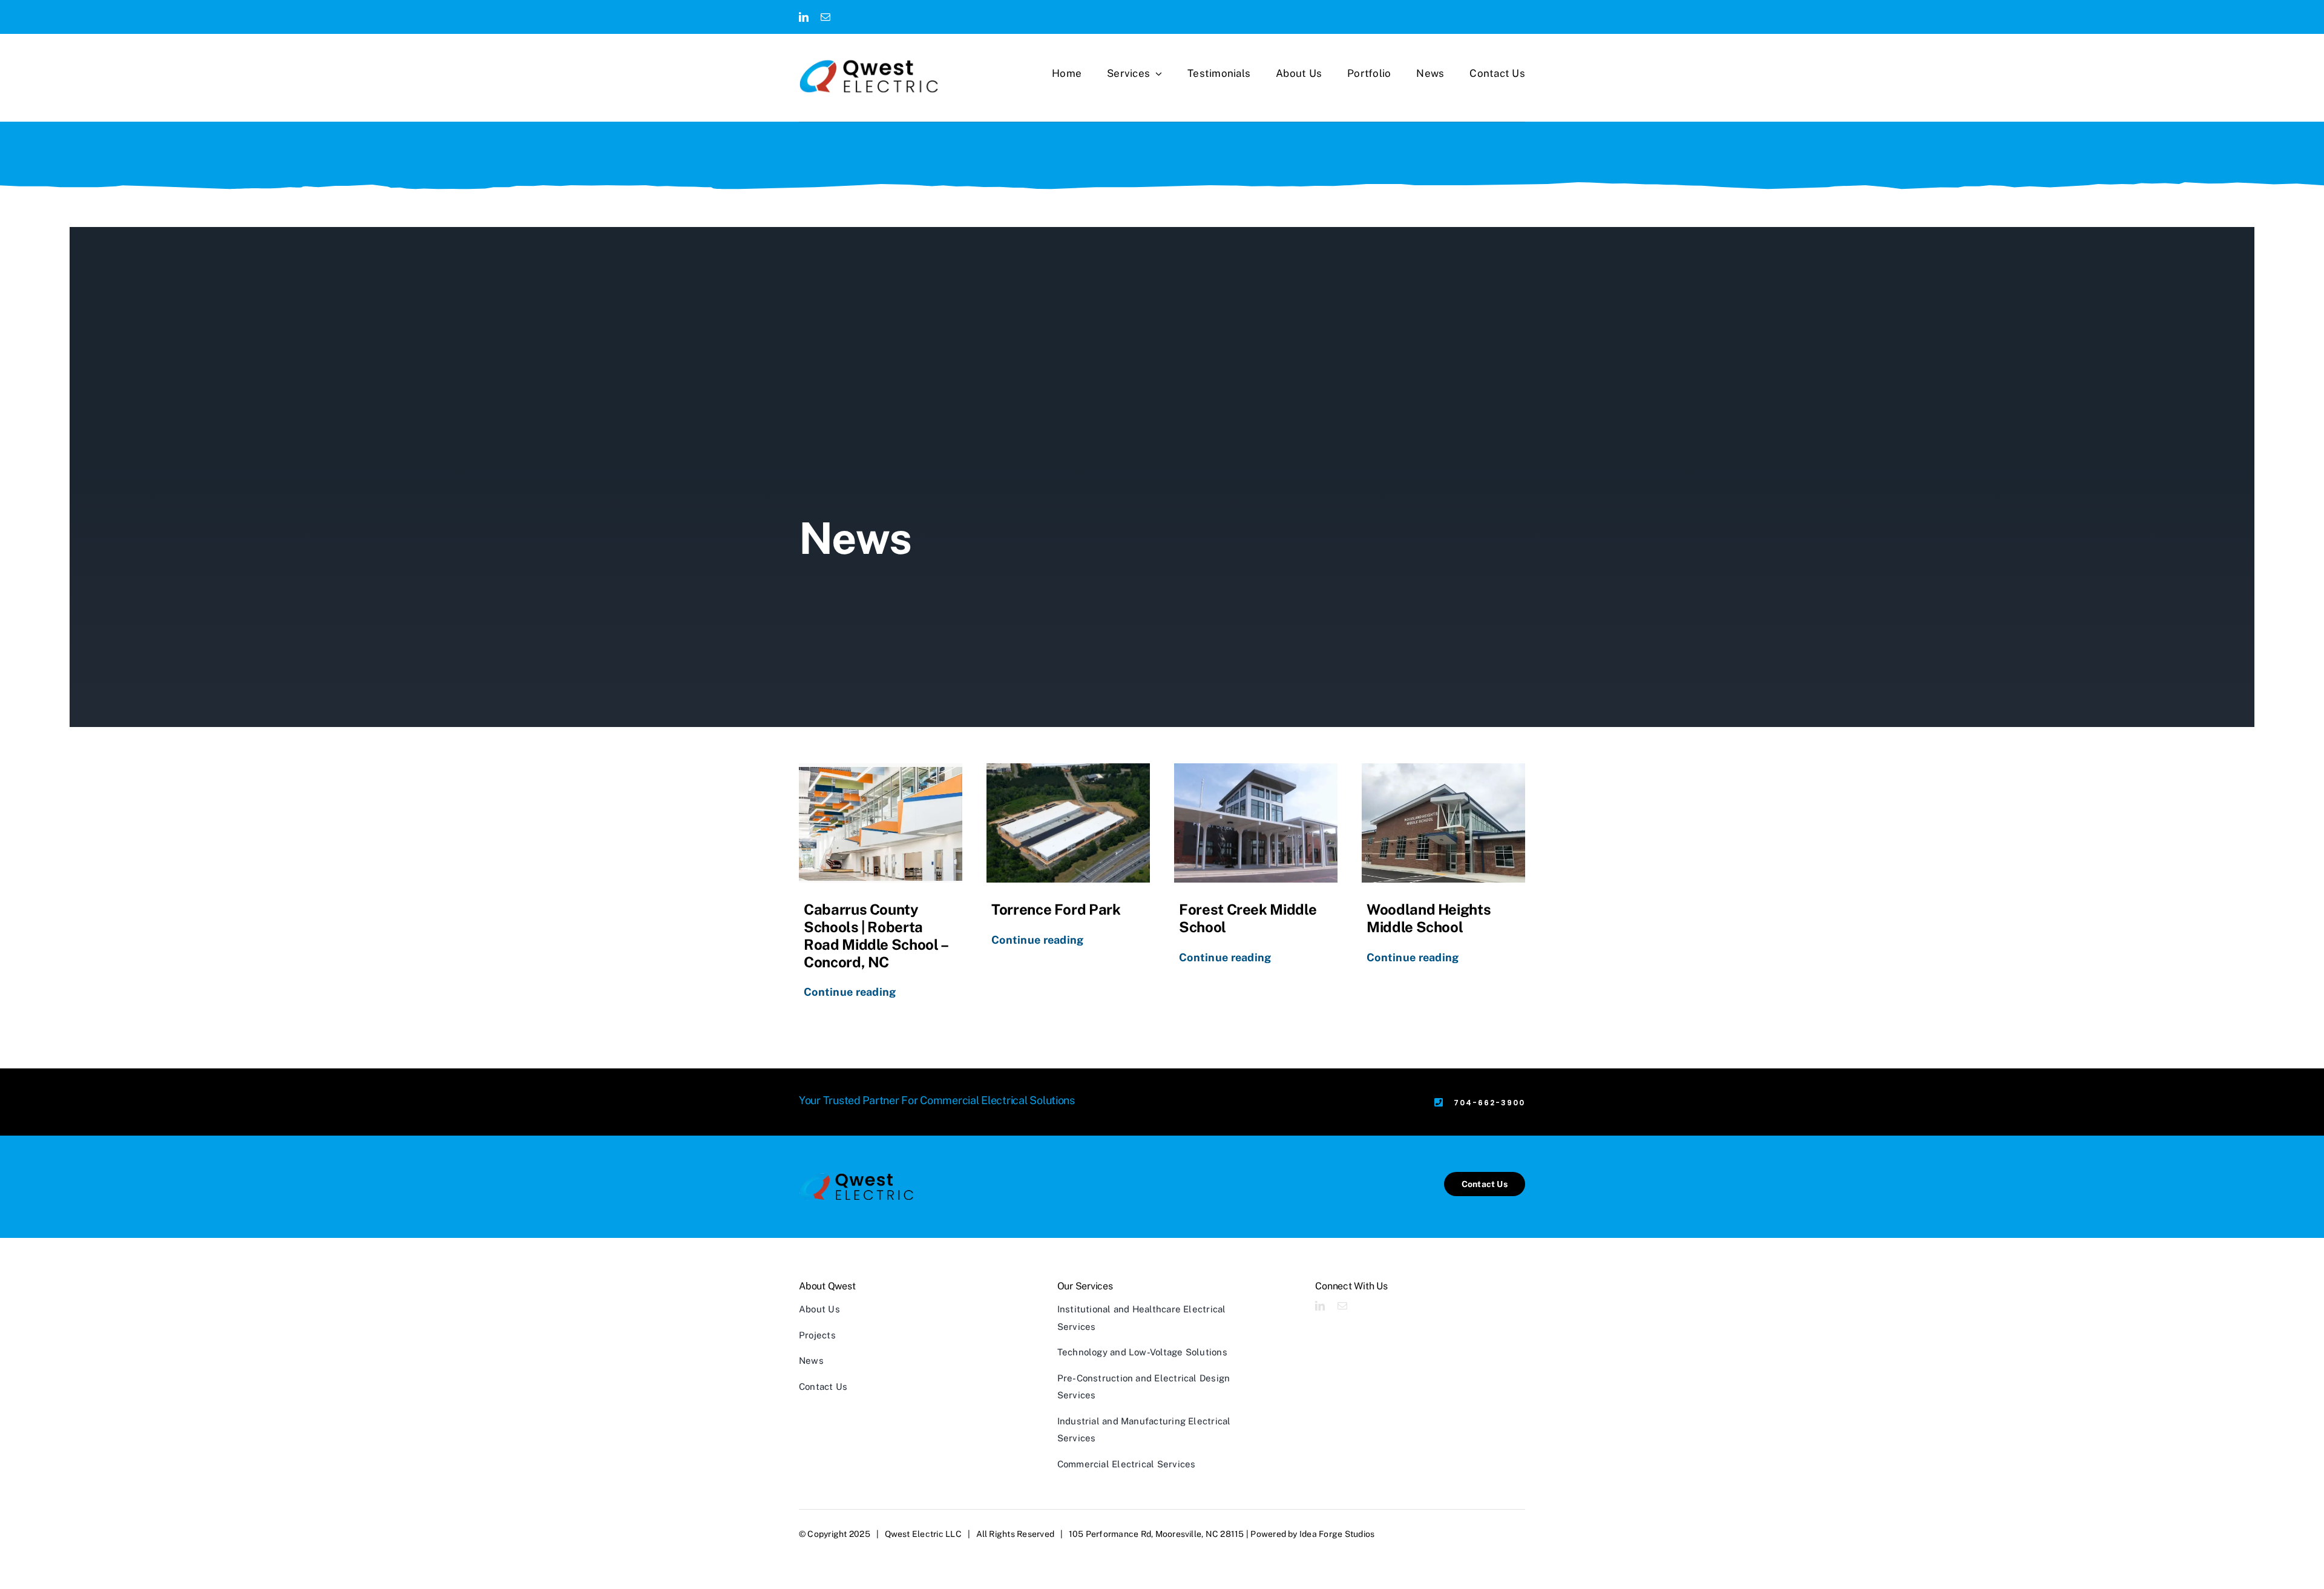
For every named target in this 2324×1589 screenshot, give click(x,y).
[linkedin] (804, 17)
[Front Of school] (1256, 823)
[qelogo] (869, 76)
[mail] (826, 17)
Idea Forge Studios (1337, 1534)
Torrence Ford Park (1056, 909)
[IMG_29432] (1443, 823)
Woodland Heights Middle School (1429, 918)
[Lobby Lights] (881, 823)
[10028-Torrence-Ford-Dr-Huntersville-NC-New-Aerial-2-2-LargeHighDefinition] (1068, 823)
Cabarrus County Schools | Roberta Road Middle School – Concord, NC (876, 935)
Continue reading (850, 992)
